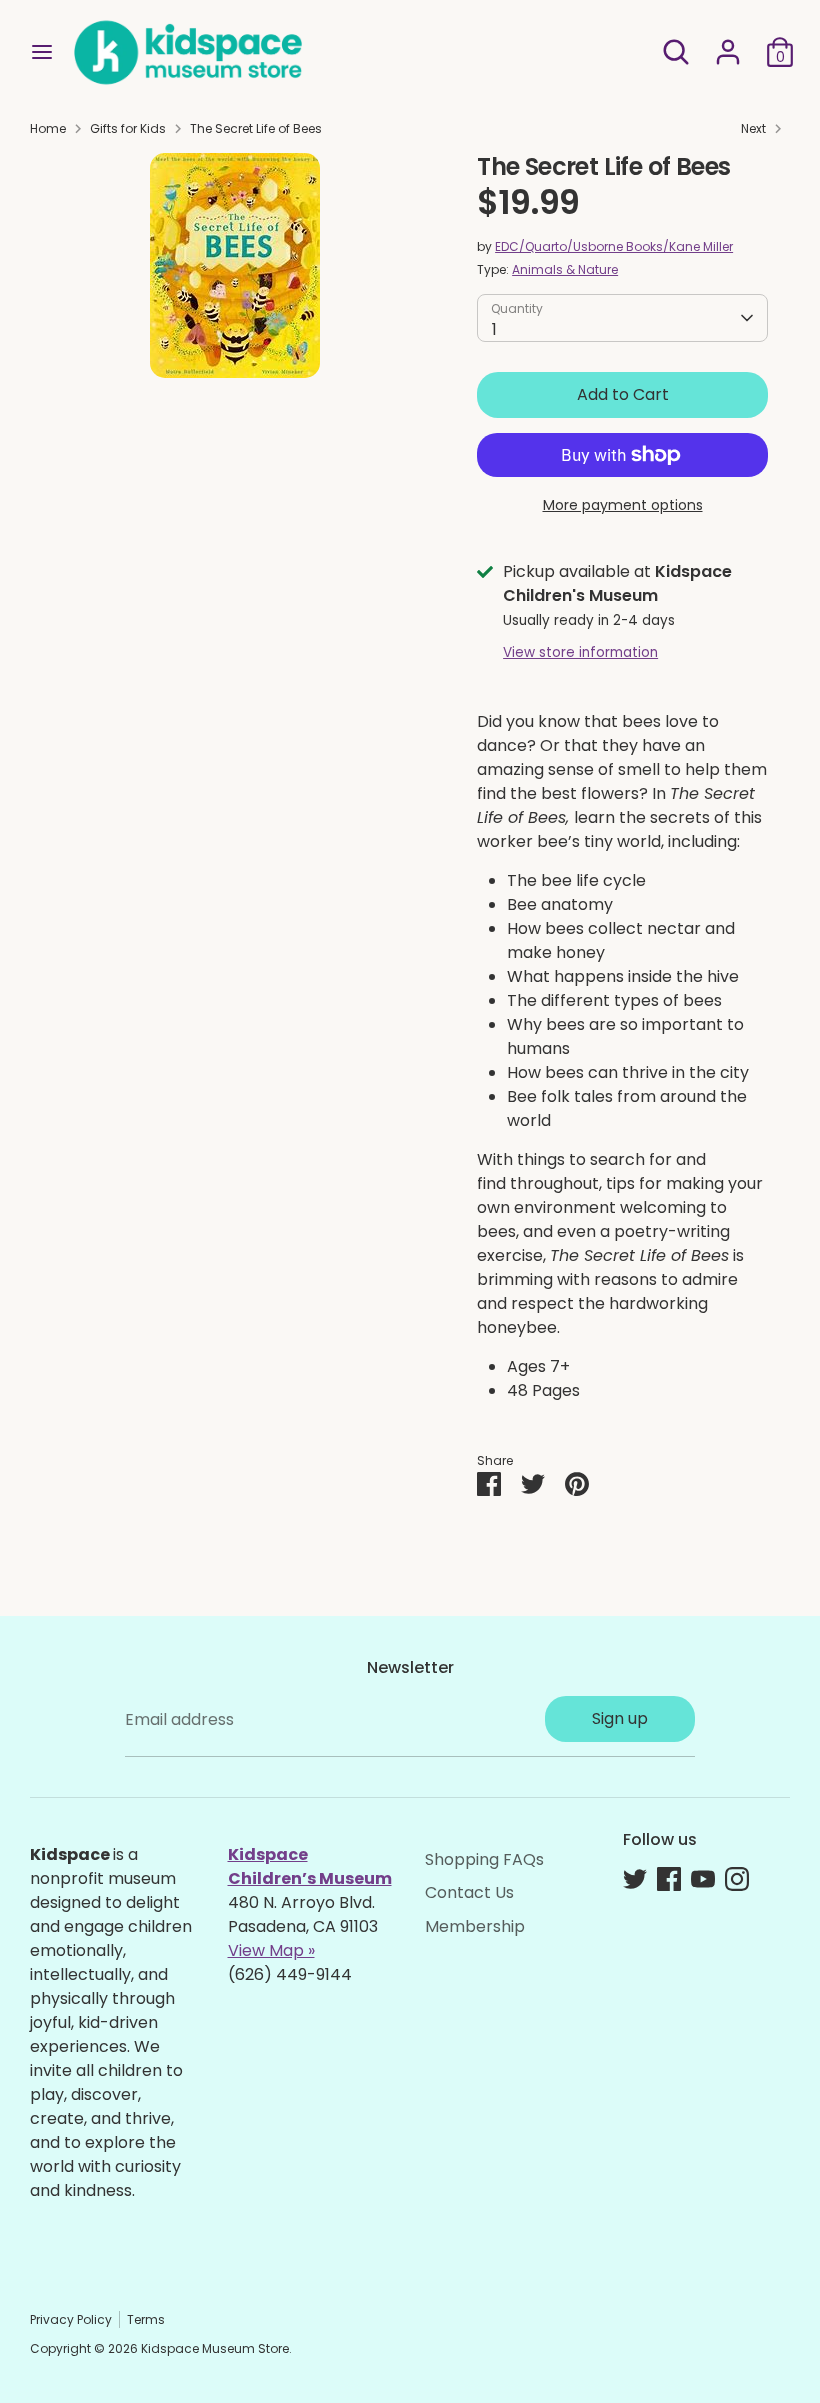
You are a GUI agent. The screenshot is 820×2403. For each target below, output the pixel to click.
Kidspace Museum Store (215, 2348)
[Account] (728, 43)
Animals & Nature (565, 269)
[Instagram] (737, 1879)
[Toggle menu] (42, 52)
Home (48, 128)
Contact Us (469, 1892)
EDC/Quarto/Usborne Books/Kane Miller (614, 246)
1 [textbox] (494, 329)
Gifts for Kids (128, 128)
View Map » (271, 1950)
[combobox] (622, 318)
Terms (146, 2319)
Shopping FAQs (484, 1859)
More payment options (623, 505)
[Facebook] (669, 1879)
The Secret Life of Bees (256, 128)
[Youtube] (703, 1879)
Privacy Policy (71, 2319)
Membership (475, 1926)
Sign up (620, 1718)
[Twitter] (635, 1879)
